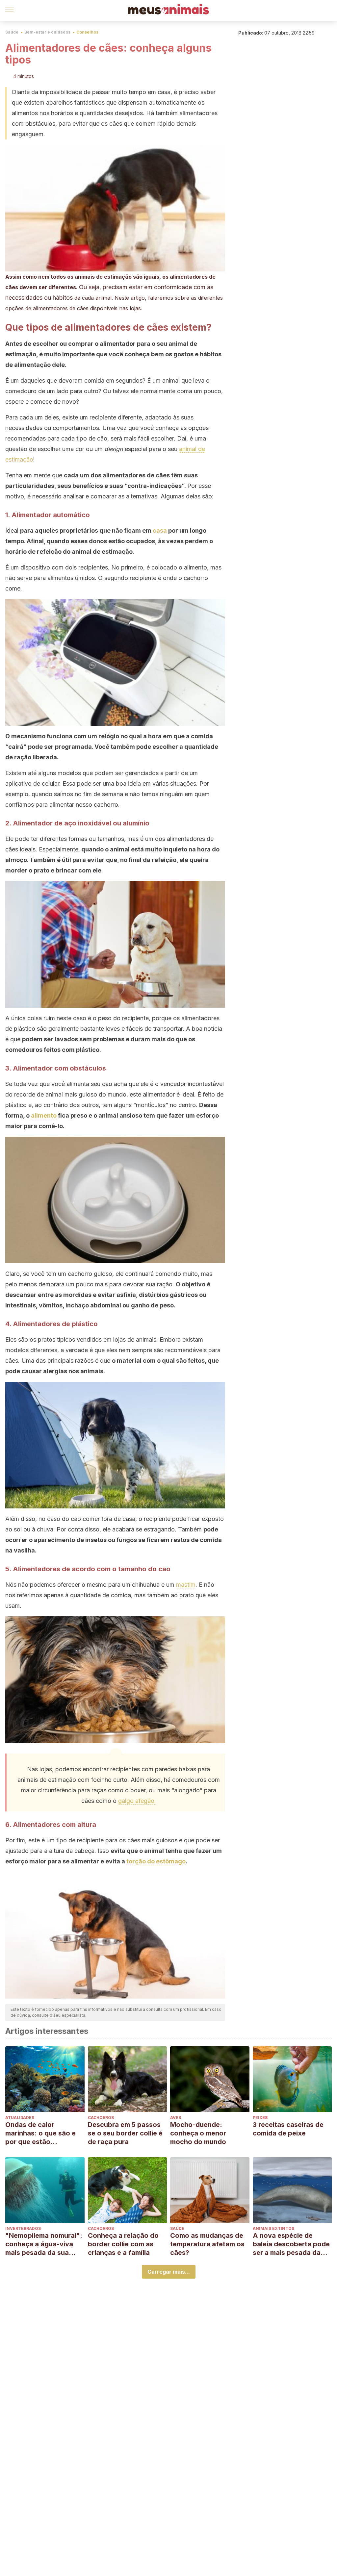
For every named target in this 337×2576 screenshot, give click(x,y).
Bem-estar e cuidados (47, 32)
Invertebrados (23, 2228)
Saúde (12, 32)
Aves (176, 2118)
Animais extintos (273, 2228)
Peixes (260, 2118)
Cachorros (101, 2118)
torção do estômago (156, 1861)
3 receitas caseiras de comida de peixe (288, 2129)
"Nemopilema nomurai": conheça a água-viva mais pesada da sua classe (44, 2244)
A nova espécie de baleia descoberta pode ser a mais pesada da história (291, 2244)
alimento (44, 1115)
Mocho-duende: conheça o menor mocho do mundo (198, 2133)
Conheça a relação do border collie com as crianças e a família (123, 2244)
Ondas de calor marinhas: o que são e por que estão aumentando (40, 2133)
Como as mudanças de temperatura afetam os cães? (207, 2244)
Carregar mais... (169, 2272)
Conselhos (87, 32)
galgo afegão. (137, 1801)
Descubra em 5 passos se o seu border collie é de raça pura (125, 2133)
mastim (186, 1585)
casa (160, 530)
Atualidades (20, 2118)
